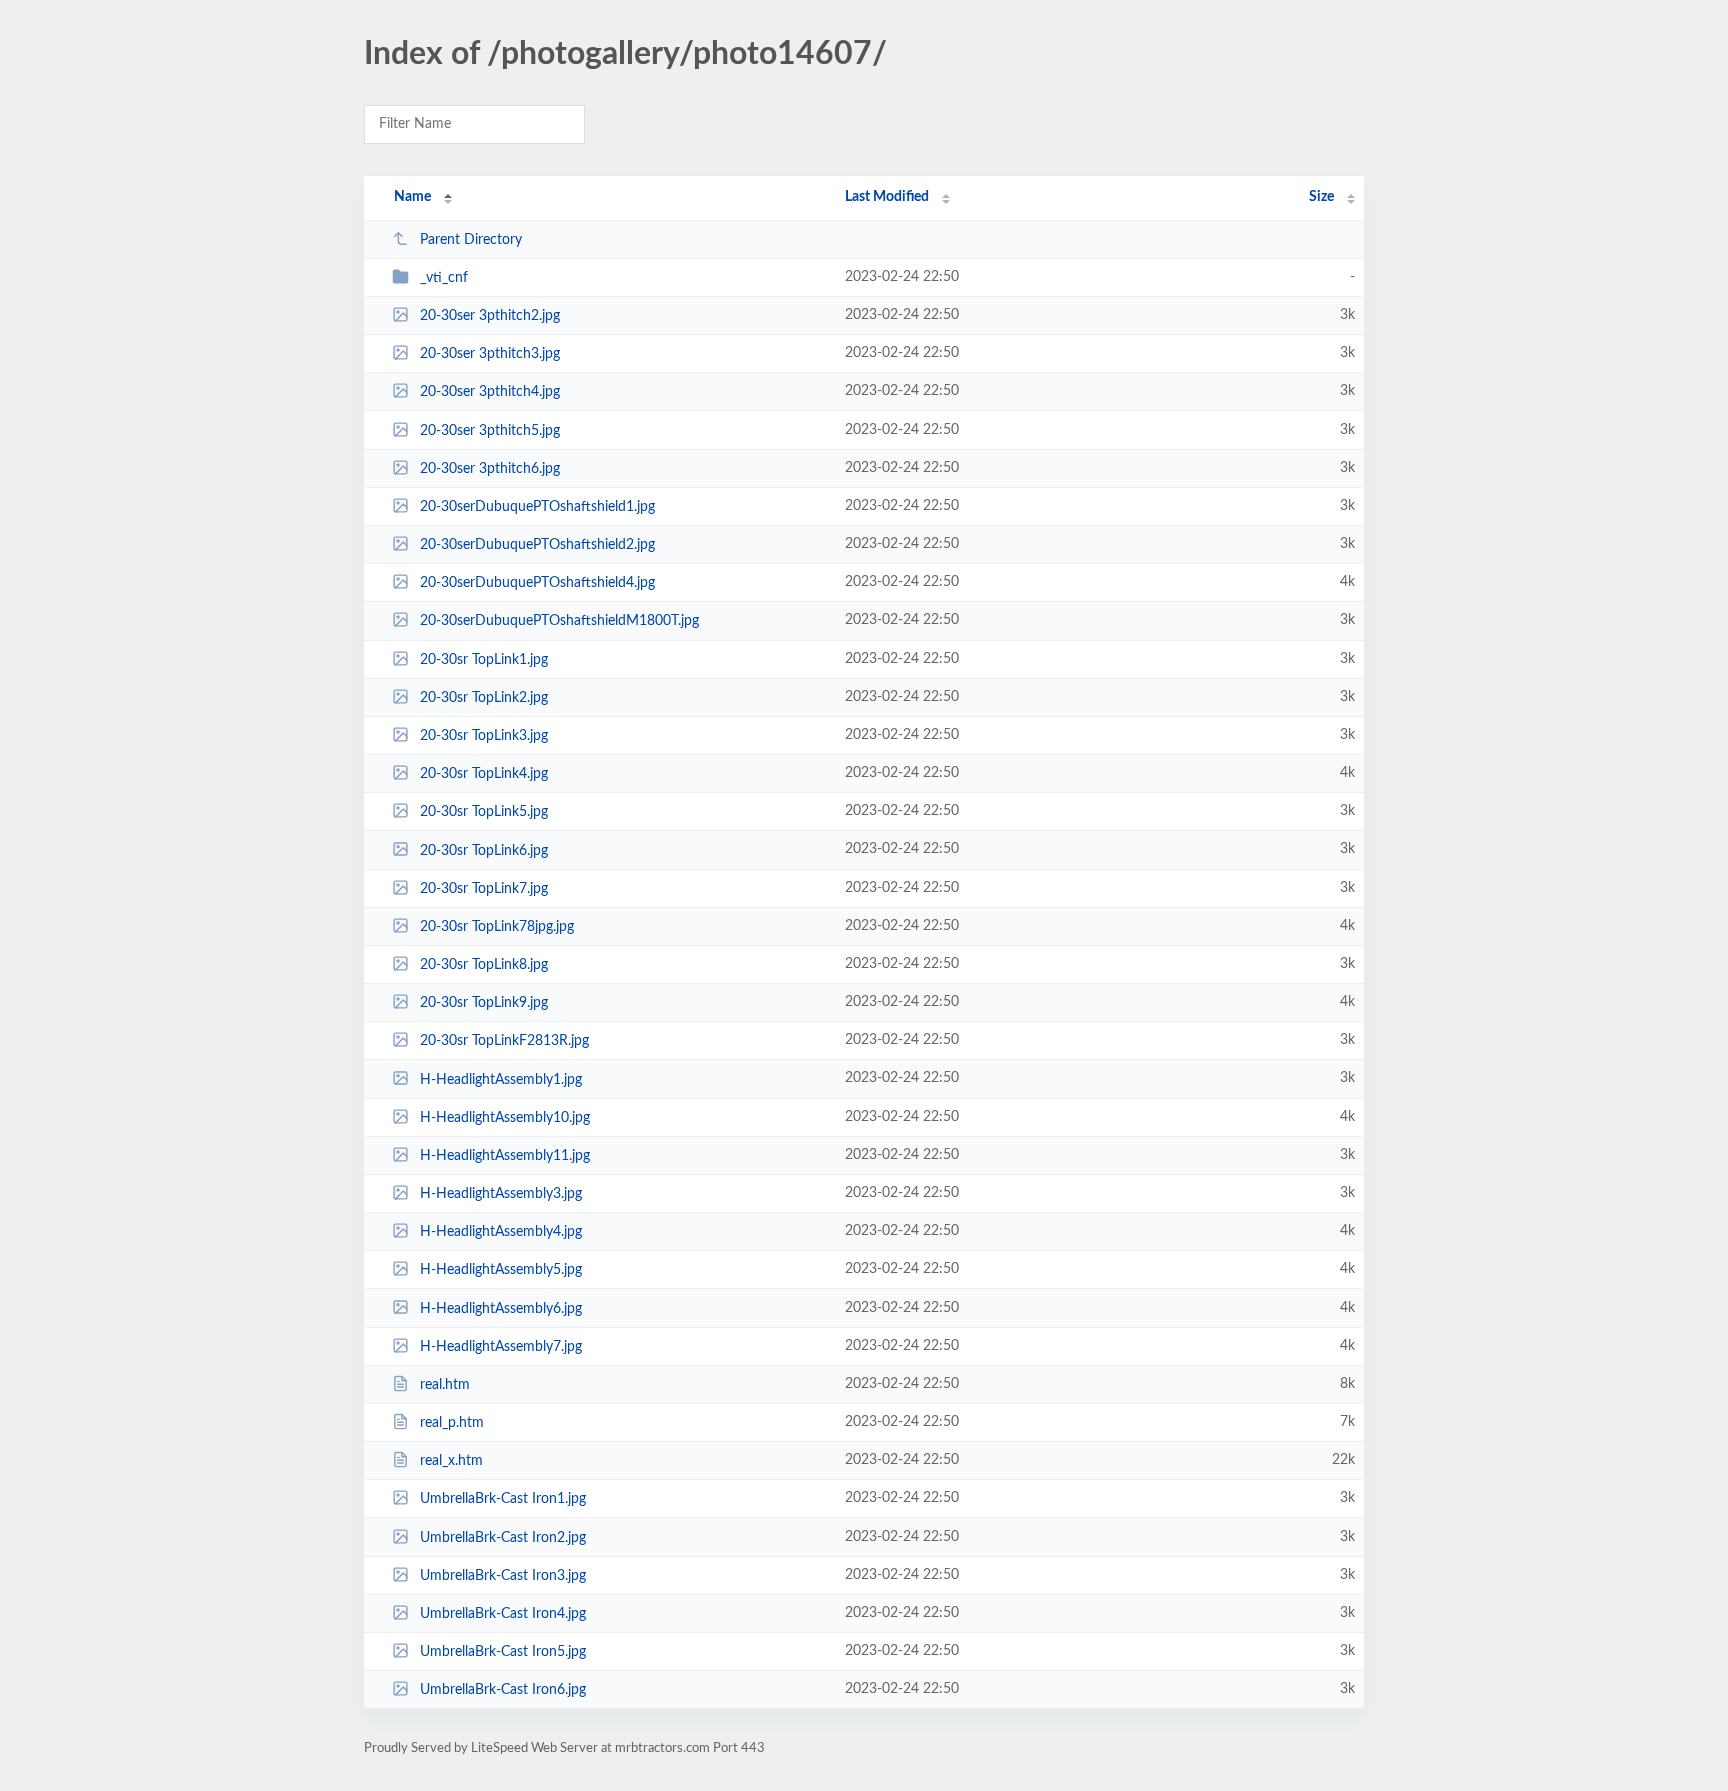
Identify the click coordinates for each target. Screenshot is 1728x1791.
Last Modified (887, 197)
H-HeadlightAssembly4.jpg (501, 1232)
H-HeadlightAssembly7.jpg (501, 1347)
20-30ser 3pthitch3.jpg (490, 354)
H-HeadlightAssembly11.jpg (505, 1156)
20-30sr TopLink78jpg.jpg (497, 927)
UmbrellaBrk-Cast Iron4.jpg (503, 1614)
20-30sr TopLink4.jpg (484, 774)
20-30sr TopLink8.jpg (484, 965)
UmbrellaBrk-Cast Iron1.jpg (503, 1499)
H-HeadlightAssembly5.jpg (501, 1270)
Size (1321, 197)
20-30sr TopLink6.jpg (484, 850)
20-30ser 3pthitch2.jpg (490, 316)
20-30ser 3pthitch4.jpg (490, 392)
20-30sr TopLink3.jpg (484, 736)
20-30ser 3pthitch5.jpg (490, 431)
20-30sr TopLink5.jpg (484, 812)
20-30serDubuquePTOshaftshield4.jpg (537, 583)
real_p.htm (452, 1423)
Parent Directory (471, 240)
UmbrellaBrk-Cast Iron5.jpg (503, 1652)
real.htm (445, 1385)
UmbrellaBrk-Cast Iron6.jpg (503, 1690)
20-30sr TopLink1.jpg (484, 660)
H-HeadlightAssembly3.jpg (501, 1194)
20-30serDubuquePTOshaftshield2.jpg (537, 545)
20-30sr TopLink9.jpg (484, 1003)
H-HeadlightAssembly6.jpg (501, 1308)
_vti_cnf (444, 278)
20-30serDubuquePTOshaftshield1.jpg (537, 507)
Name (412, 197)
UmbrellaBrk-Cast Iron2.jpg (503, 1538)
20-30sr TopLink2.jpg (484, 698)
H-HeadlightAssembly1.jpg (501, 1079)
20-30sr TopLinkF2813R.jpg (504, 1041)
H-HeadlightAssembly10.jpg (505, 1118)
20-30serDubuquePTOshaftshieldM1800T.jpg (559, 621)
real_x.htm (451, 1461)
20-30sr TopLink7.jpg (484, 889)
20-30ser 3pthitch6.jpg (490, 469)
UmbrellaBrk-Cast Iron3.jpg (503, 1576)
